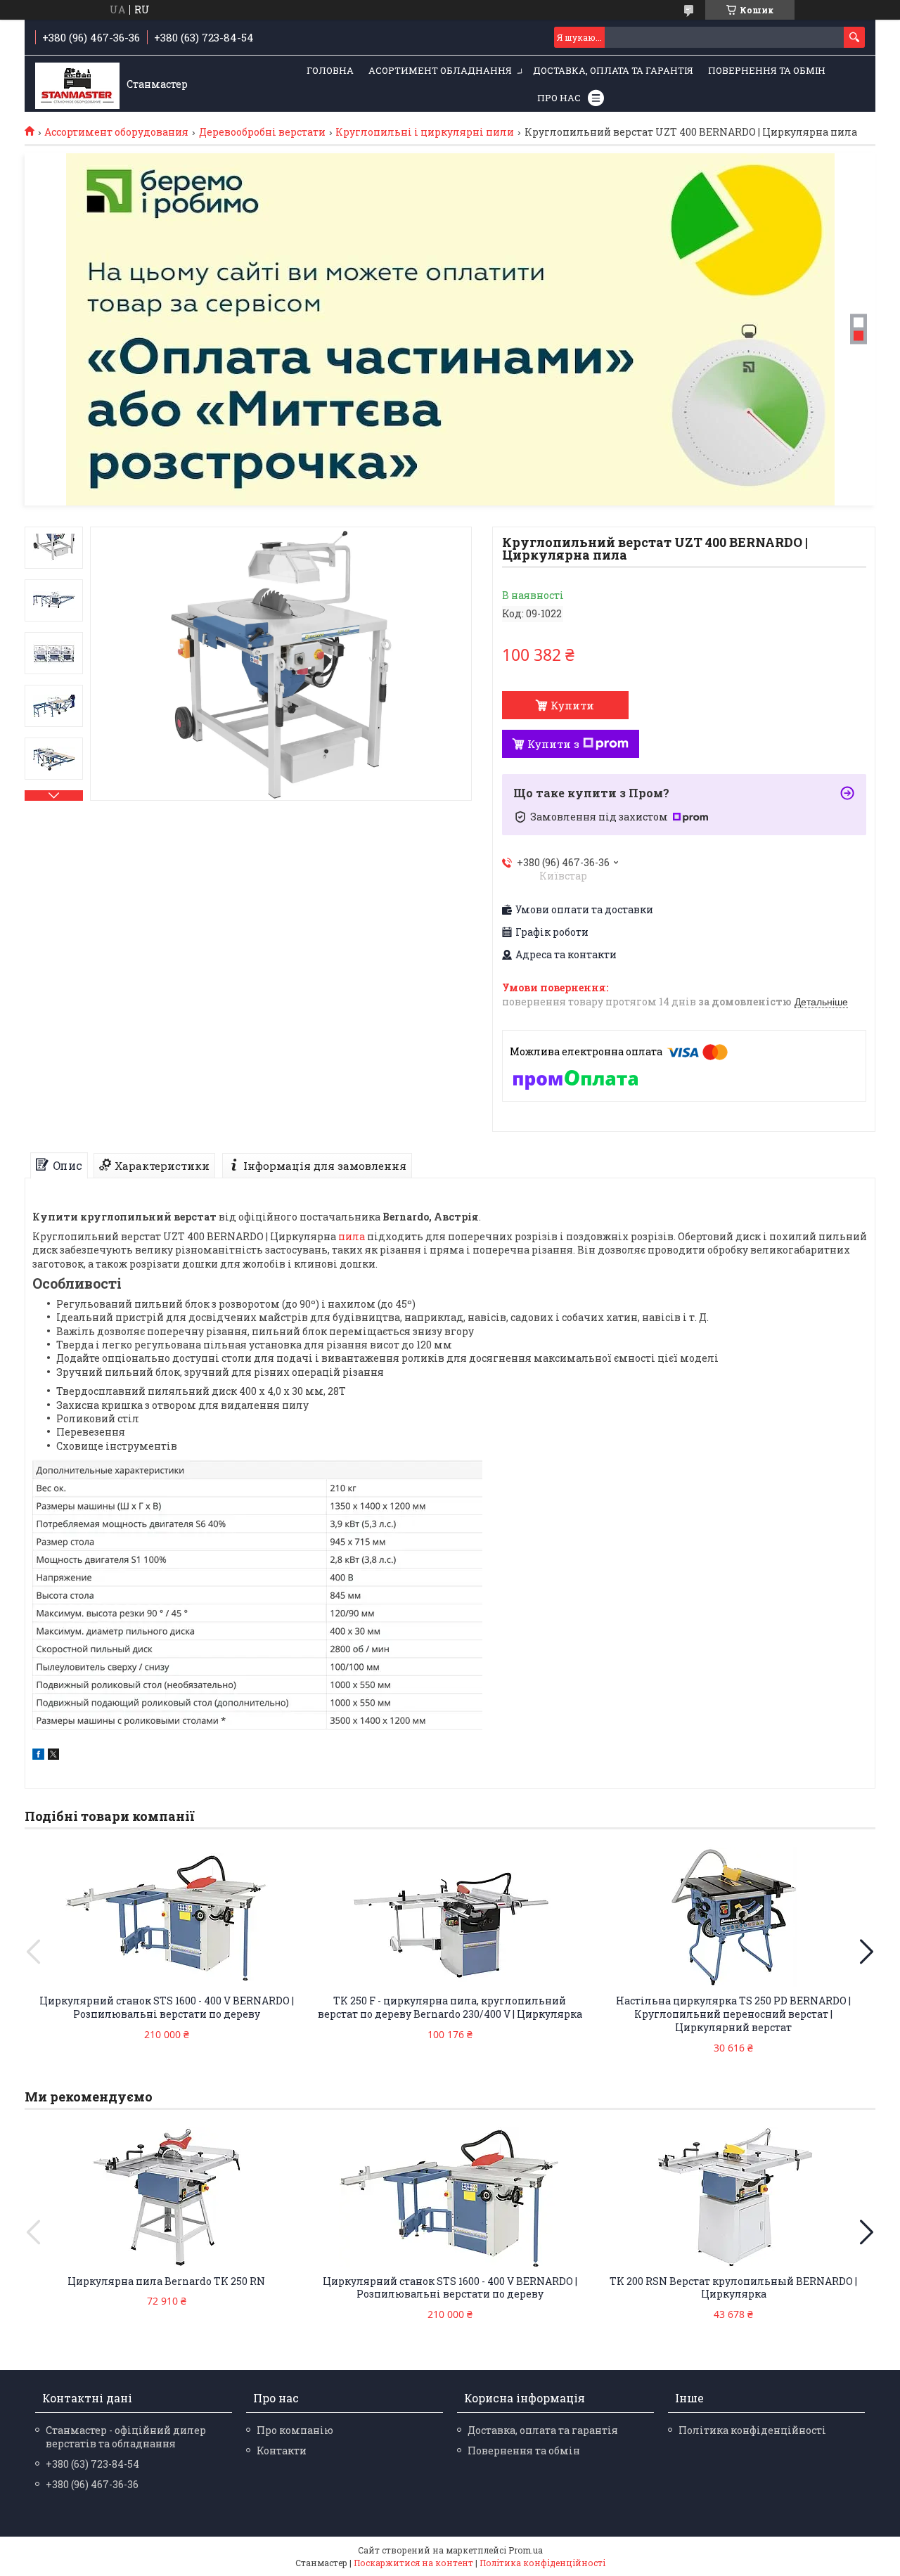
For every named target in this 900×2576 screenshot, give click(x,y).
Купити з (553, 744)
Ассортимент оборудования (116, 132)
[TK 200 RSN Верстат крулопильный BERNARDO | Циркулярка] (733, 2198)
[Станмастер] (77, 84)
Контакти (282, 2451)
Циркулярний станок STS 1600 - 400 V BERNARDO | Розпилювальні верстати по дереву (167, 2007)
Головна (330, 70)
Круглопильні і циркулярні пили (425, 132)
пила (352, 1236)
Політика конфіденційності (752, 2430)
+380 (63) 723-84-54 (92, 2464)
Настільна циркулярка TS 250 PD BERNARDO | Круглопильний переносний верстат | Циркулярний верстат (733, 2014)
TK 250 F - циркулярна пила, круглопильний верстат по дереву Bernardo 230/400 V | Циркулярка (450, 2007)
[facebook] (38, 1756)
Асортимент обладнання (440, 70)
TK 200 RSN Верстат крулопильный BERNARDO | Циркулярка (733, 2288)
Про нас (559, 98)
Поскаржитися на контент (413, 2563)
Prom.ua (526, 2550)
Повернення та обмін (767, 70)
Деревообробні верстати (262, 132)
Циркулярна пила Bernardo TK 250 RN (166, 2281)
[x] (53, 1756)
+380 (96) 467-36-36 (92, 2484)
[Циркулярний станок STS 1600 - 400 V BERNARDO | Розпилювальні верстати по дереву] (167, 1917)
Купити (572, 705)
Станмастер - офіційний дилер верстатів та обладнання (126, 2437)
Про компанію (295, 2430)
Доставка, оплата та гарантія (613, 70)
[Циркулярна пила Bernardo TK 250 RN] (167, 2198)
